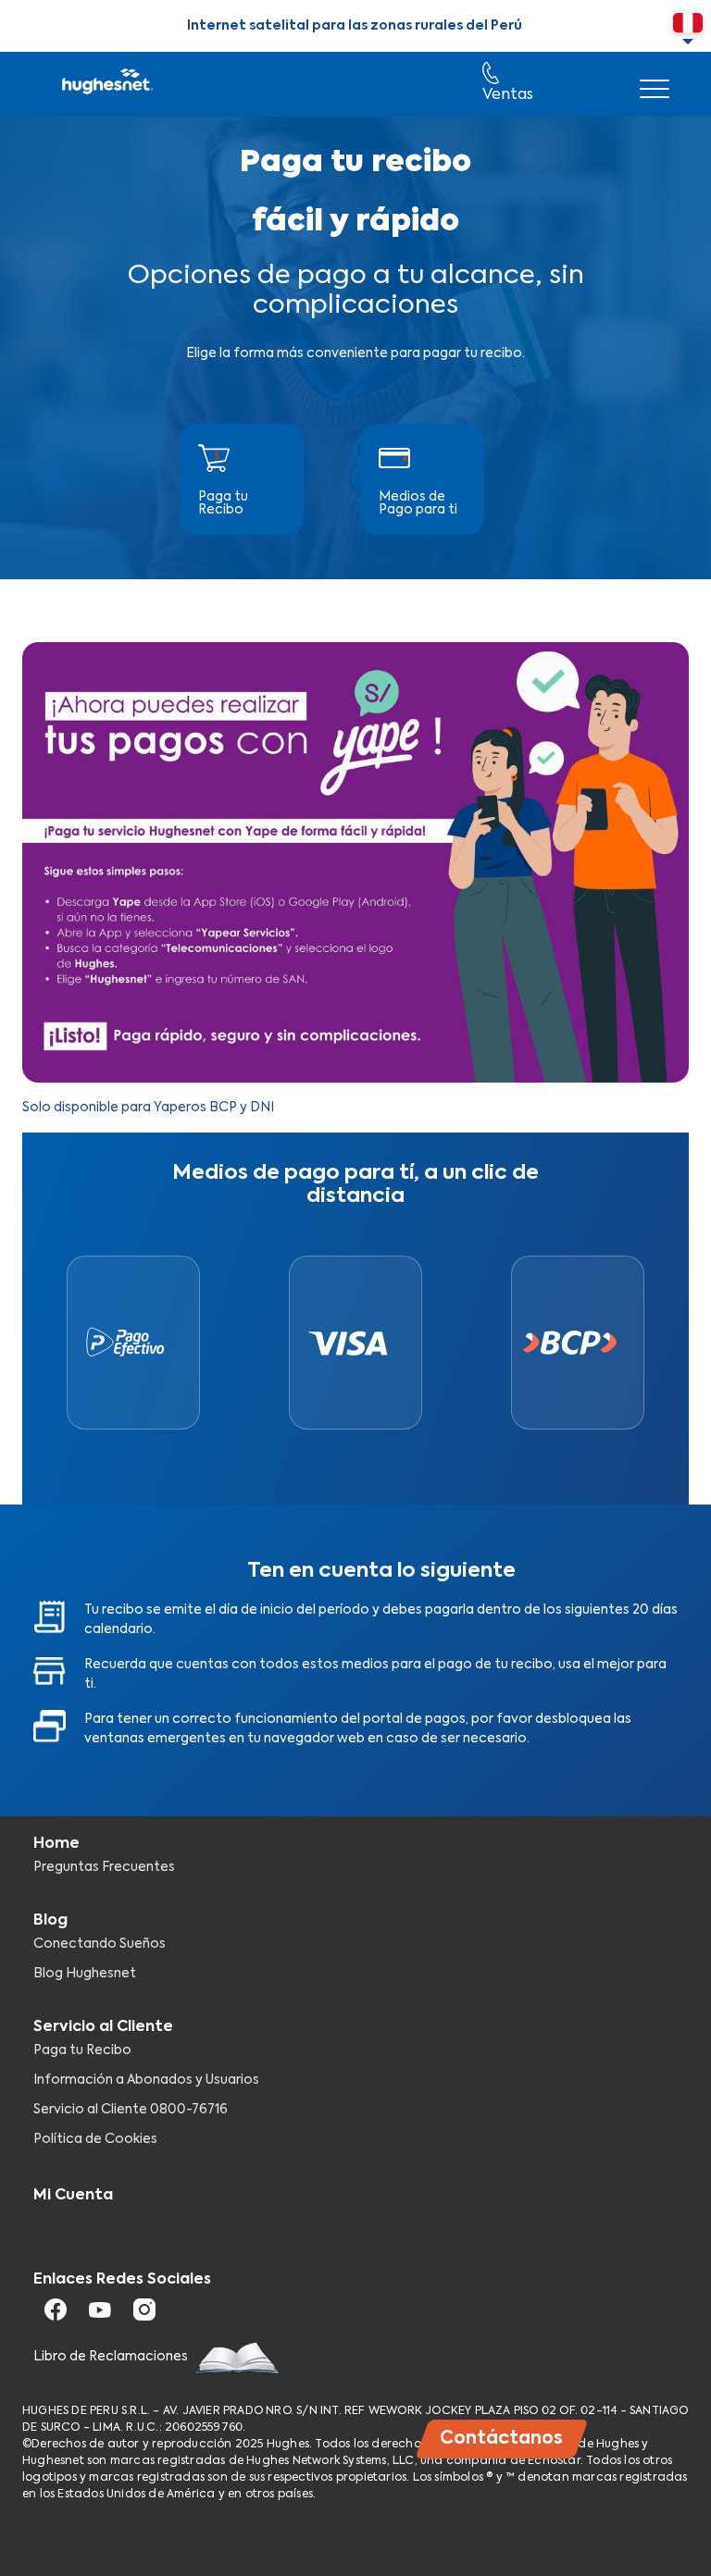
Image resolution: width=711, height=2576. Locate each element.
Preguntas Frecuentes (104, 1867)
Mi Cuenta (73, 2196)
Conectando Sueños (100, 1944)
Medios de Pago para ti (418, 503)
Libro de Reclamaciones (112, 2357)
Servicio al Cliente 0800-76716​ (131, 2110)
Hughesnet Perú (106, 84)
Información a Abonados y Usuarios (146, 2080)
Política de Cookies (95, 2139)
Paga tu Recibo (223, 503)
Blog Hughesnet (85, 1974)
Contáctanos (501, 2439)
